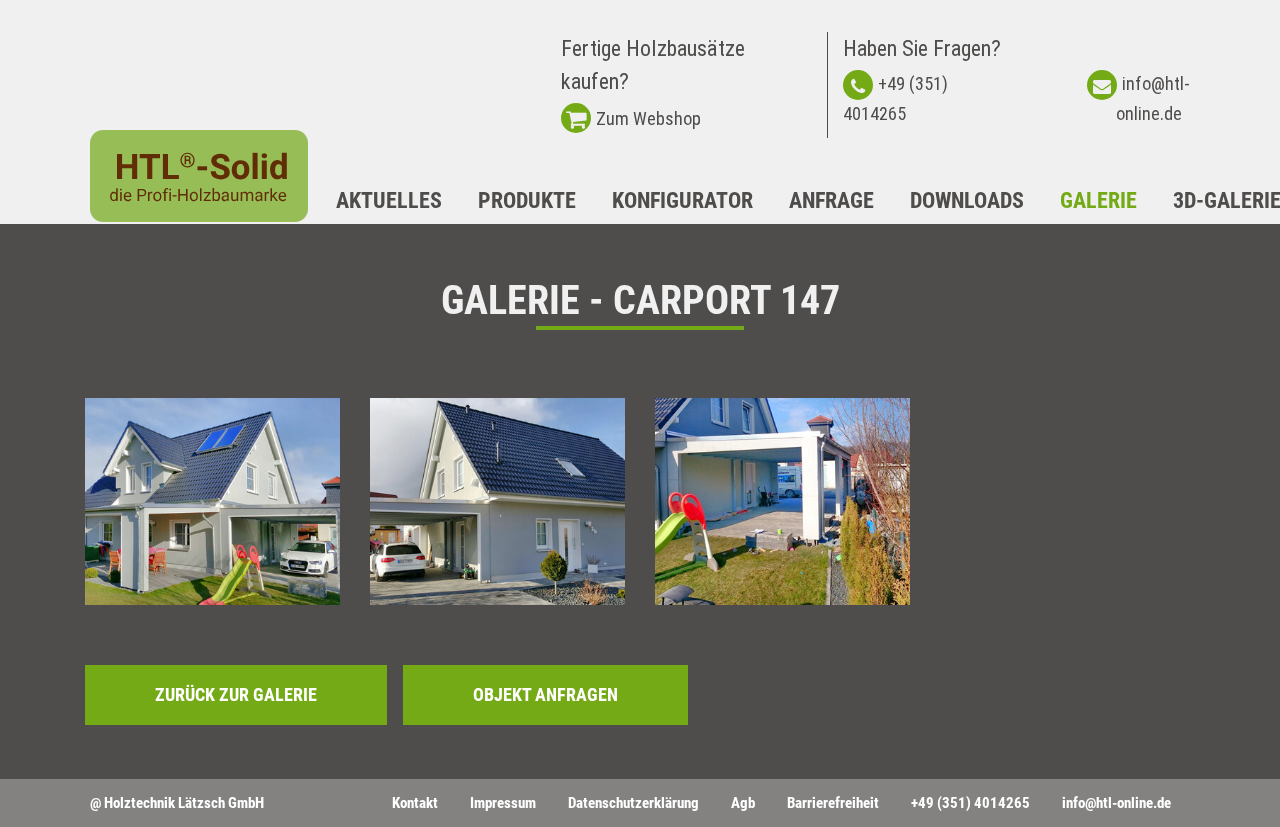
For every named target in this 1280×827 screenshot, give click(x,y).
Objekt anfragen (545, 694)
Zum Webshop (648, 118)
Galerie (1098, 200)
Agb (743, 803)
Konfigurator (682, 200)
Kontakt (415, 803)
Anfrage (831, 200)
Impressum (503, 803)
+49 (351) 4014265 (970, 803)
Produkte (527, 200)
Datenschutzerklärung (633, 803)
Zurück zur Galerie (236, 694)
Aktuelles (389, 200)
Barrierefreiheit (833, 803)
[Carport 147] (212, 501)
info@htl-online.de (1116, 803)
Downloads (967, 200)
